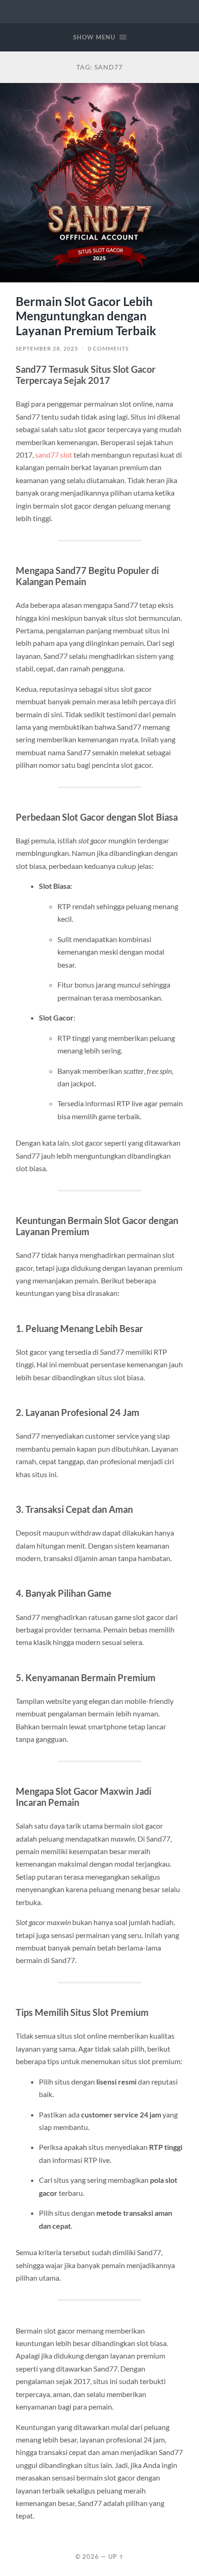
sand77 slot (54, 455)
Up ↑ (116, 2557)
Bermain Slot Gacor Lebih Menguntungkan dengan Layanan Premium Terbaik (86, 316)
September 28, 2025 (47, 348)
